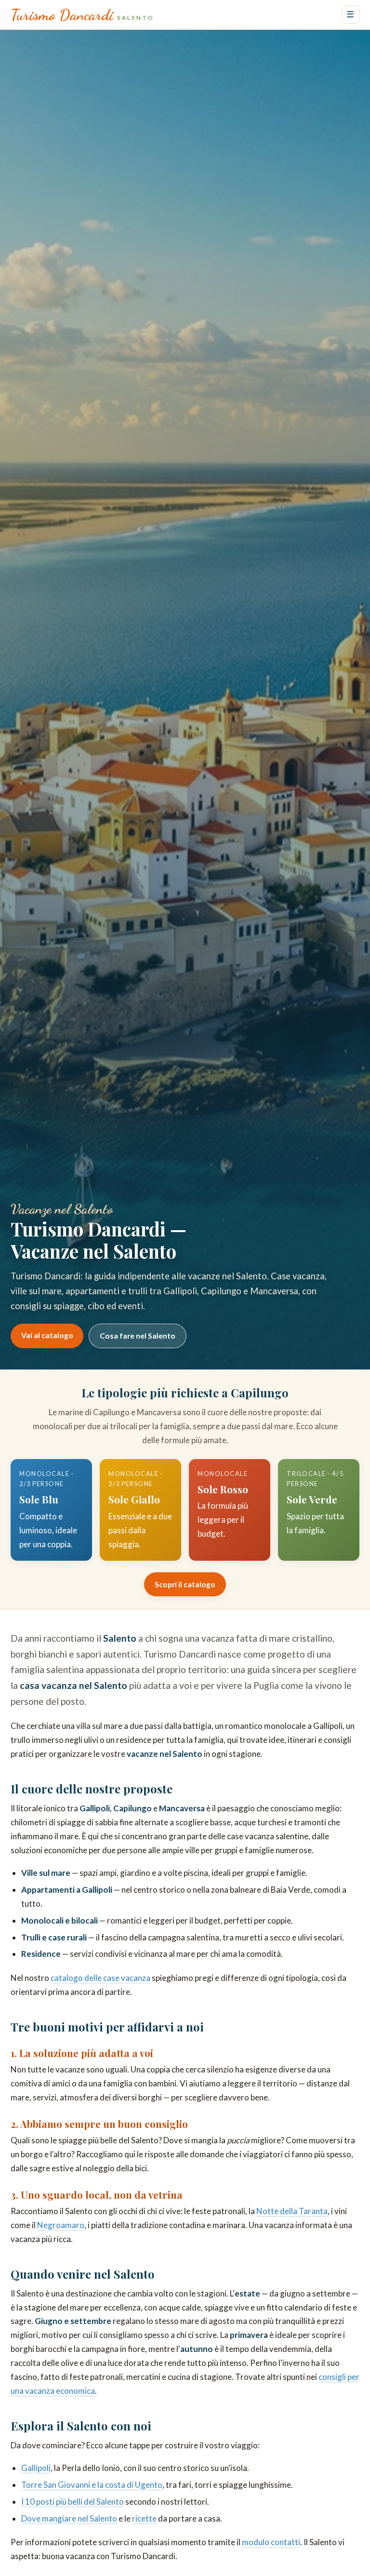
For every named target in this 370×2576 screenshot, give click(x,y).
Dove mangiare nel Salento (69, 2518)
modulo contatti (271, 2542)
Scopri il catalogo (185, 1584)
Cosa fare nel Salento (138, 1336)
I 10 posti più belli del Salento (73, 2502)
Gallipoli (36, 2468)
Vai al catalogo (47, 1335)
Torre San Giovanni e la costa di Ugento (92, 2485)
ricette (144, 2518)
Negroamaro (61, 2225)
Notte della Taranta (292, 2211)
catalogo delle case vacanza (100, 1978)
